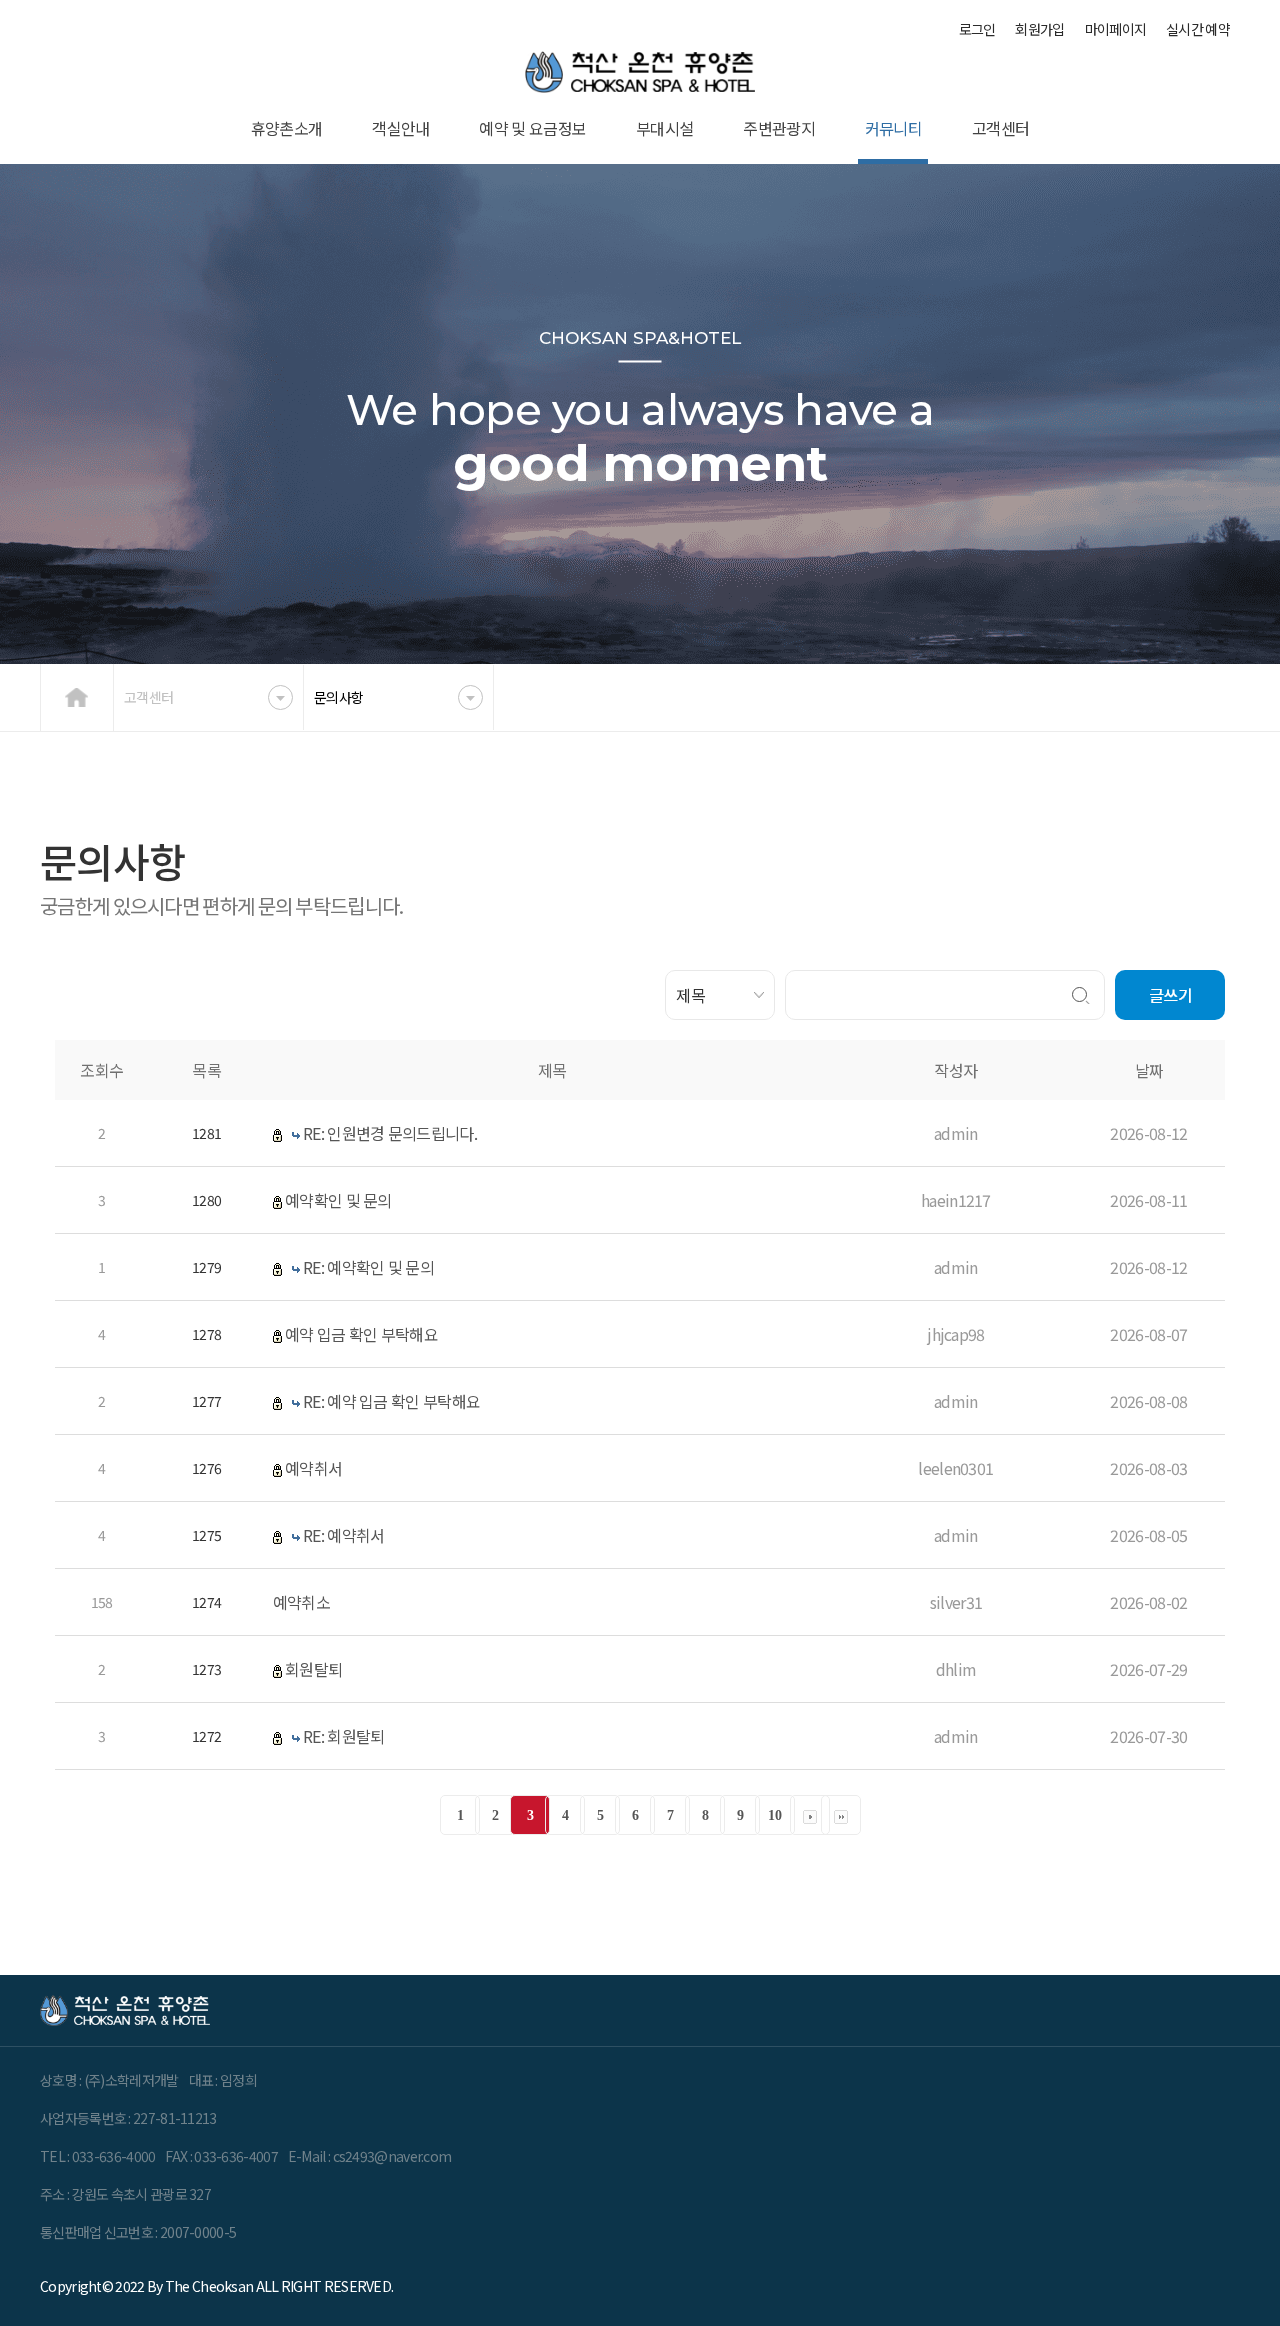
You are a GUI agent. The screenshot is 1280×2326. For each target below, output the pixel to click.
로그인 (977, 29)
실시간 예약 (1198, 29)
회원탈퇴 (313, 1669)
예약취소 (301, 1602)
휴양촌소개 (287, 128)
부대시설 (664, 128)
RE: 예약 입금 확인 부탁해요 (391, 1401)
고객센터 (1000, 128)
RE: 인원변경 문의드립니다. (390, 1133)
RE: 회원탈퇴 (343, 1736)
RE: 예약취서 (343, 1535)
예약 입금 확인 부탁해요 (361, 1334)
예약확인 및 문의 (338, 1200)
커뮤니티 (893, 128)
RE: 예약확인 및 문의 (368, 1267)
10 (774, 1815)
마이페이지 (1116, 29)
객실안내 (400, 128)
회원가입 (1039, 29)
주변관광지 (779, 128)
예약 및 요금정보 (532, 128)
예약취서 (313, 1468)
